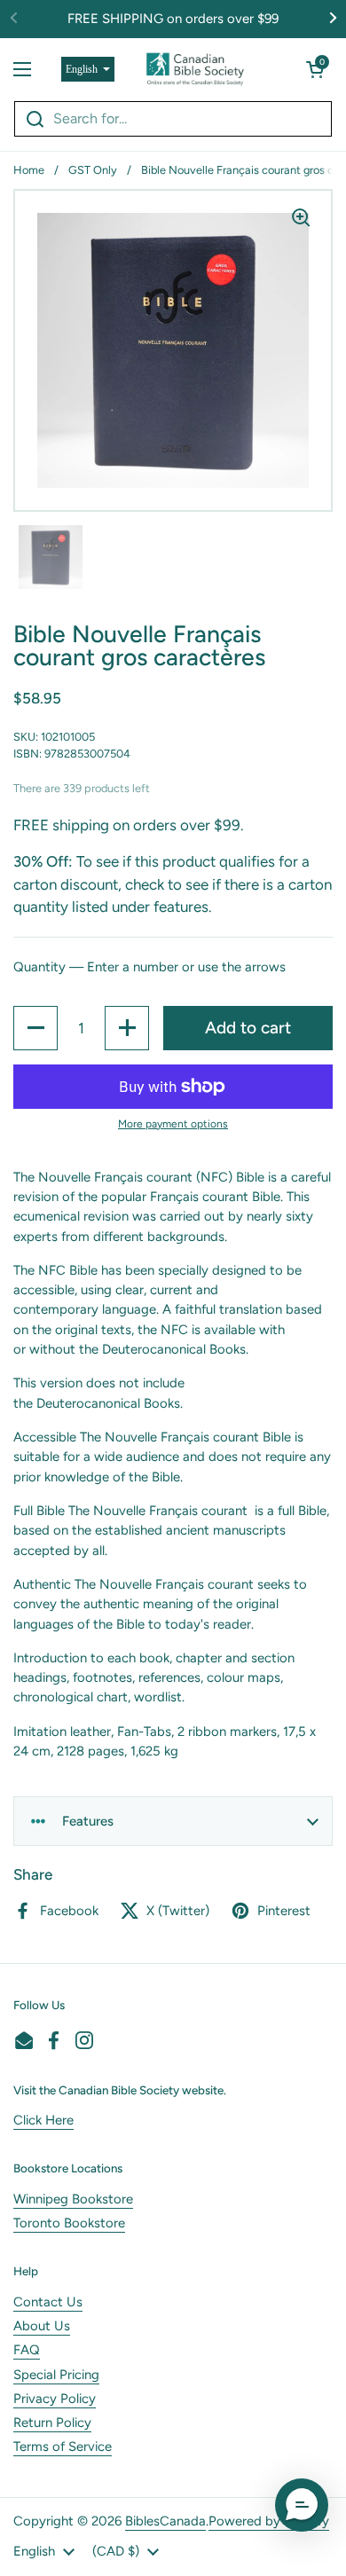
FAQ (27, 2350)
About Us (42, 2326)
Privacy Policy (55, 2399)
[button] (315, 69)
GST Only (93, 170)
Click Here (43, 2120)
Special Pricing (56, 2375)
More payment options (173, 1124)
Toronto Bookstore (69, 2223)
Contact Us (48, 2302)
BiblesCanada (165, 2521)
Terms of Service (63, 2446)
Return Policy (52, 2423)
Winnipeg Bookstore (73, 2199)
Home (29, 170)
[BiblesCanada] (195, 69)
